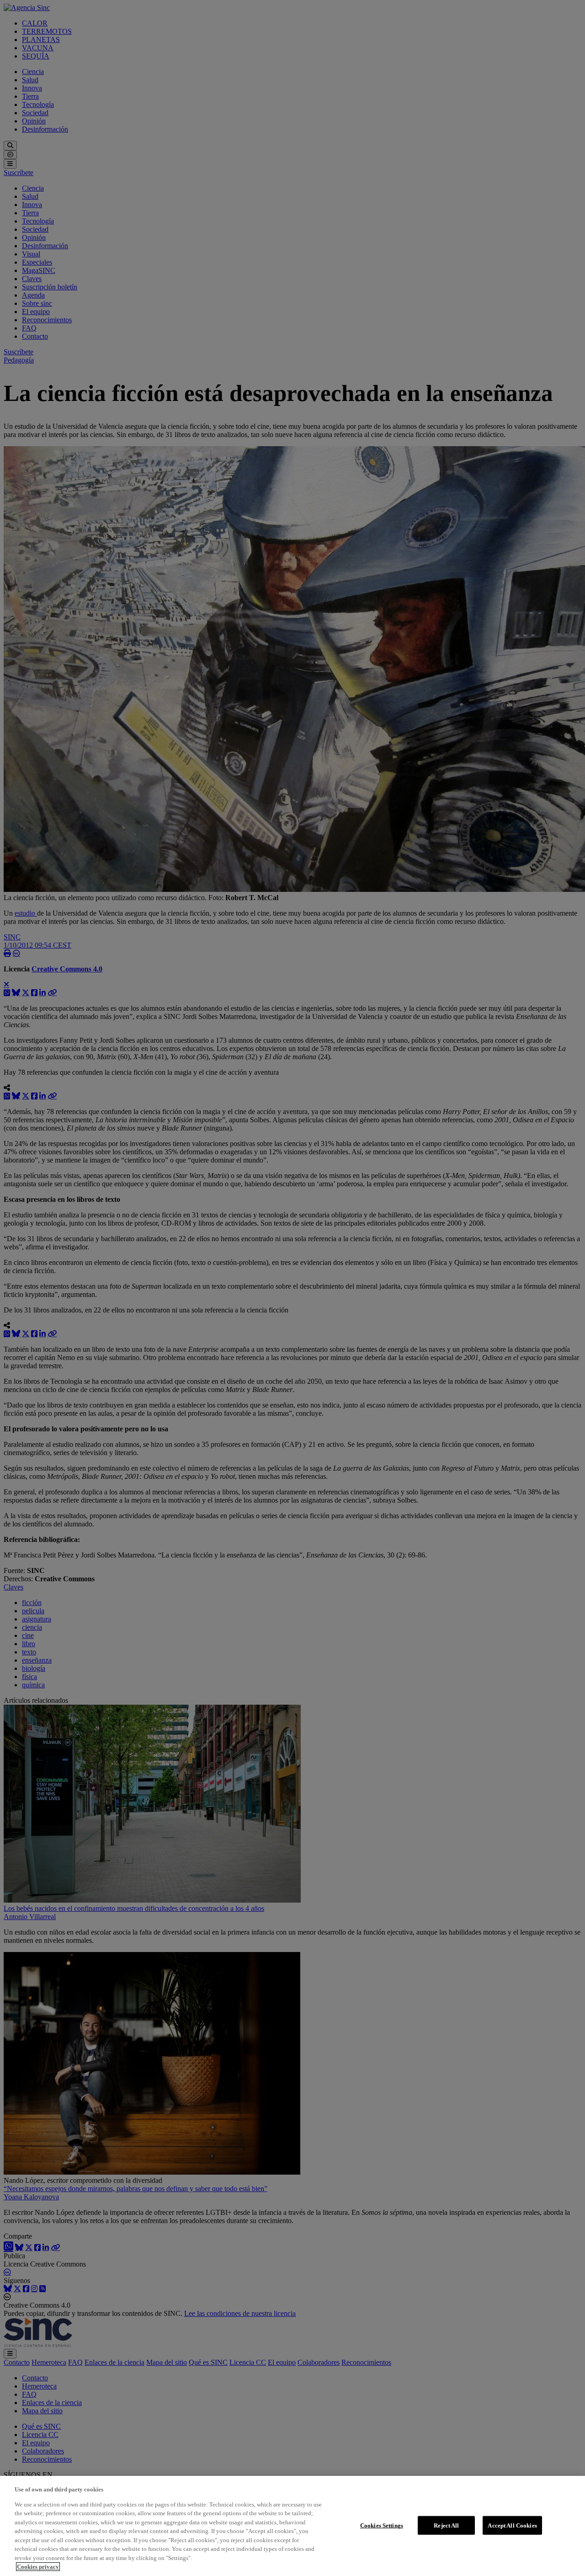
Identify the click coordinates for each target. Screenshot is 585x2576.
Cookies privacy (38, 2567)
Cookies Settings (382, 2525)
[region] (292, 2526)
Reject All (446, 2525)
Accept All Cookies (512, 2525)
